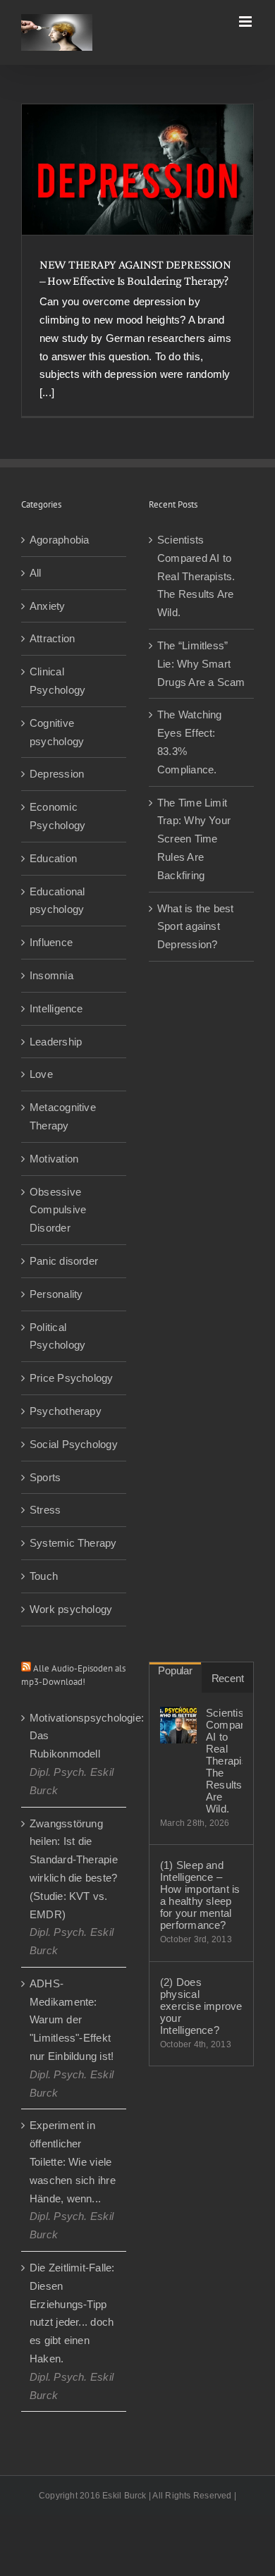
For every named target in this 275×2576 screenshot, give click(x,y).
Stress (45, 1510)
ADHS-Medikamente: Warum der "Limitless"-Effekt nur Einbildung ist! (72, 2020)
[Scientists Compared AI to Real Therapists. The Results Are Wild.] (178, 1725)
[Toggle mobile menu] (246, 22)
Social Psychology (74, 1444)
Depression (57, 774)
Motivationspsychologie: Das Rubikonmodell (74, 1736)
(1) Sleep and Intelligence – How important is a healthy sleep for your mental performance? (200, 1895)
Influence (51, 942)
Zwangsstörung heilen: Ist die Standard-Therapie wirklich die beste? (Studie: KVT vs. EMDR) (74, 1869)
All (36, 573)
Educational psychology (57, 901)
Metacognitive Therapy (63, 1116)
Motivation (54, 1159)
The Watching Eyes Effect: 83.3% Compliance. (190, 742)
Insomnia (51, 975)
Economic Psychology (57, 816)
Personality (56, 1294)
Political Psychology (57, 1336)
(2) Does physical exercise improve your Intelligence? (201, 2006)
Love (41, 1074)
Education (53, 858)
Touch (44, 1576)
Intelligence (56, 1008)
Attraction (52, 638)
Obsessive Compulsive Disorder (58, 1210)
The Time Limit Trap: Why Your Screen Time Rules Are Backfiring (194, 839)
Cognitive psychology (57, 732)
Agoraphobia (59, 540)
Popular (175, 1670)
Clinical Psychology (57, 681)
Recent (228, 1678)
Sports (45, 1477)
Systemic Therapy (73, 1543)
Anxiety (48, 606)
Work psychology (71, 1609)
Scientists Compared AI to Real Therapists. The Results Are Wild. (196, 576)
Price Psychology (72, 1378)
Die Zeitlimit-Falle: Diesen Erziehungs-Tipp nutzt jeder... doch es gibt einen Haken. (72, 2313)
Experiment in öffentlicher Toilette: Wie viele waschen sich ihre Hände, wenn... (73, 2161)
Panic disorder (64, 1261)
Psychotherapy (66, 1411)
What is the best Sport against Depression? (196, 927)
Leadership (56, 1042)
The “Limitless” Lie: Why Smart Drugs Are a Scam (201, 664)
